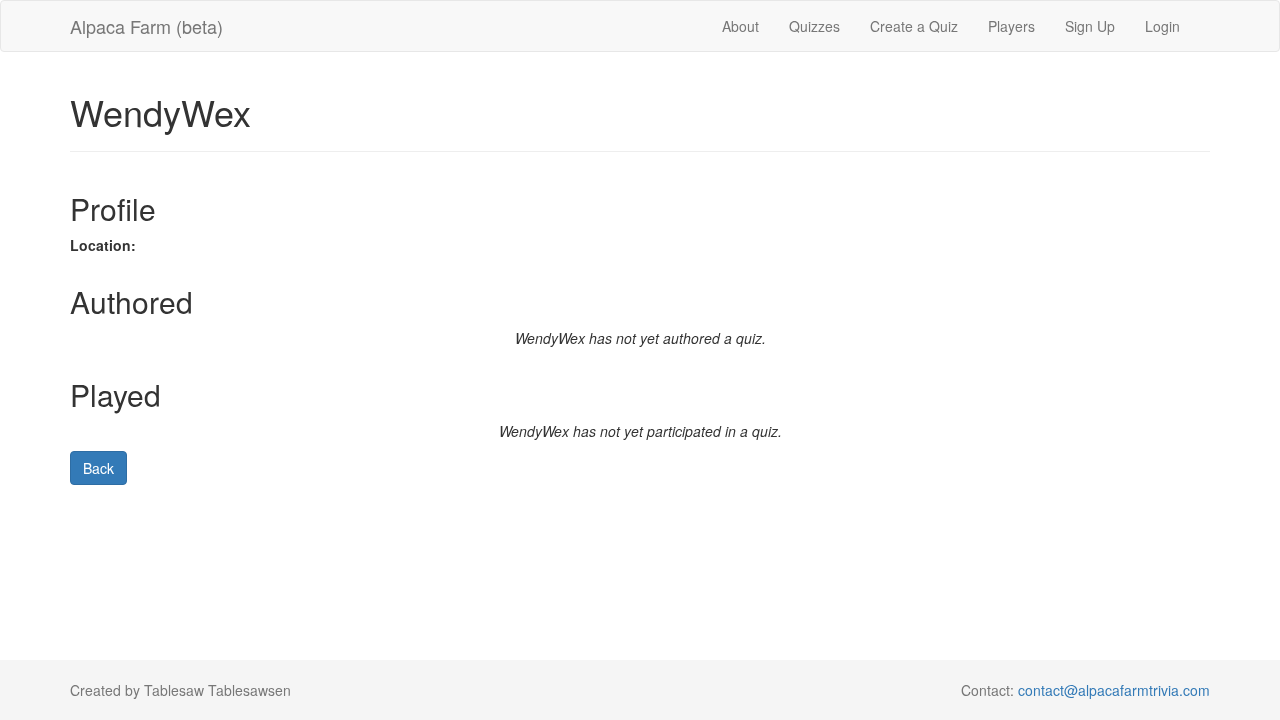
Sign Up (1090, 26)
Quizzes (814, 26)
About (740, 26)
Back (98, 468)
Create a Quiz (914, 26)
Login (1162, 26)
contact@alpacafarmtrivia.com (1114, 690)
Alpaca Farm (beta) (146, 26)
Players (1011, 26)
